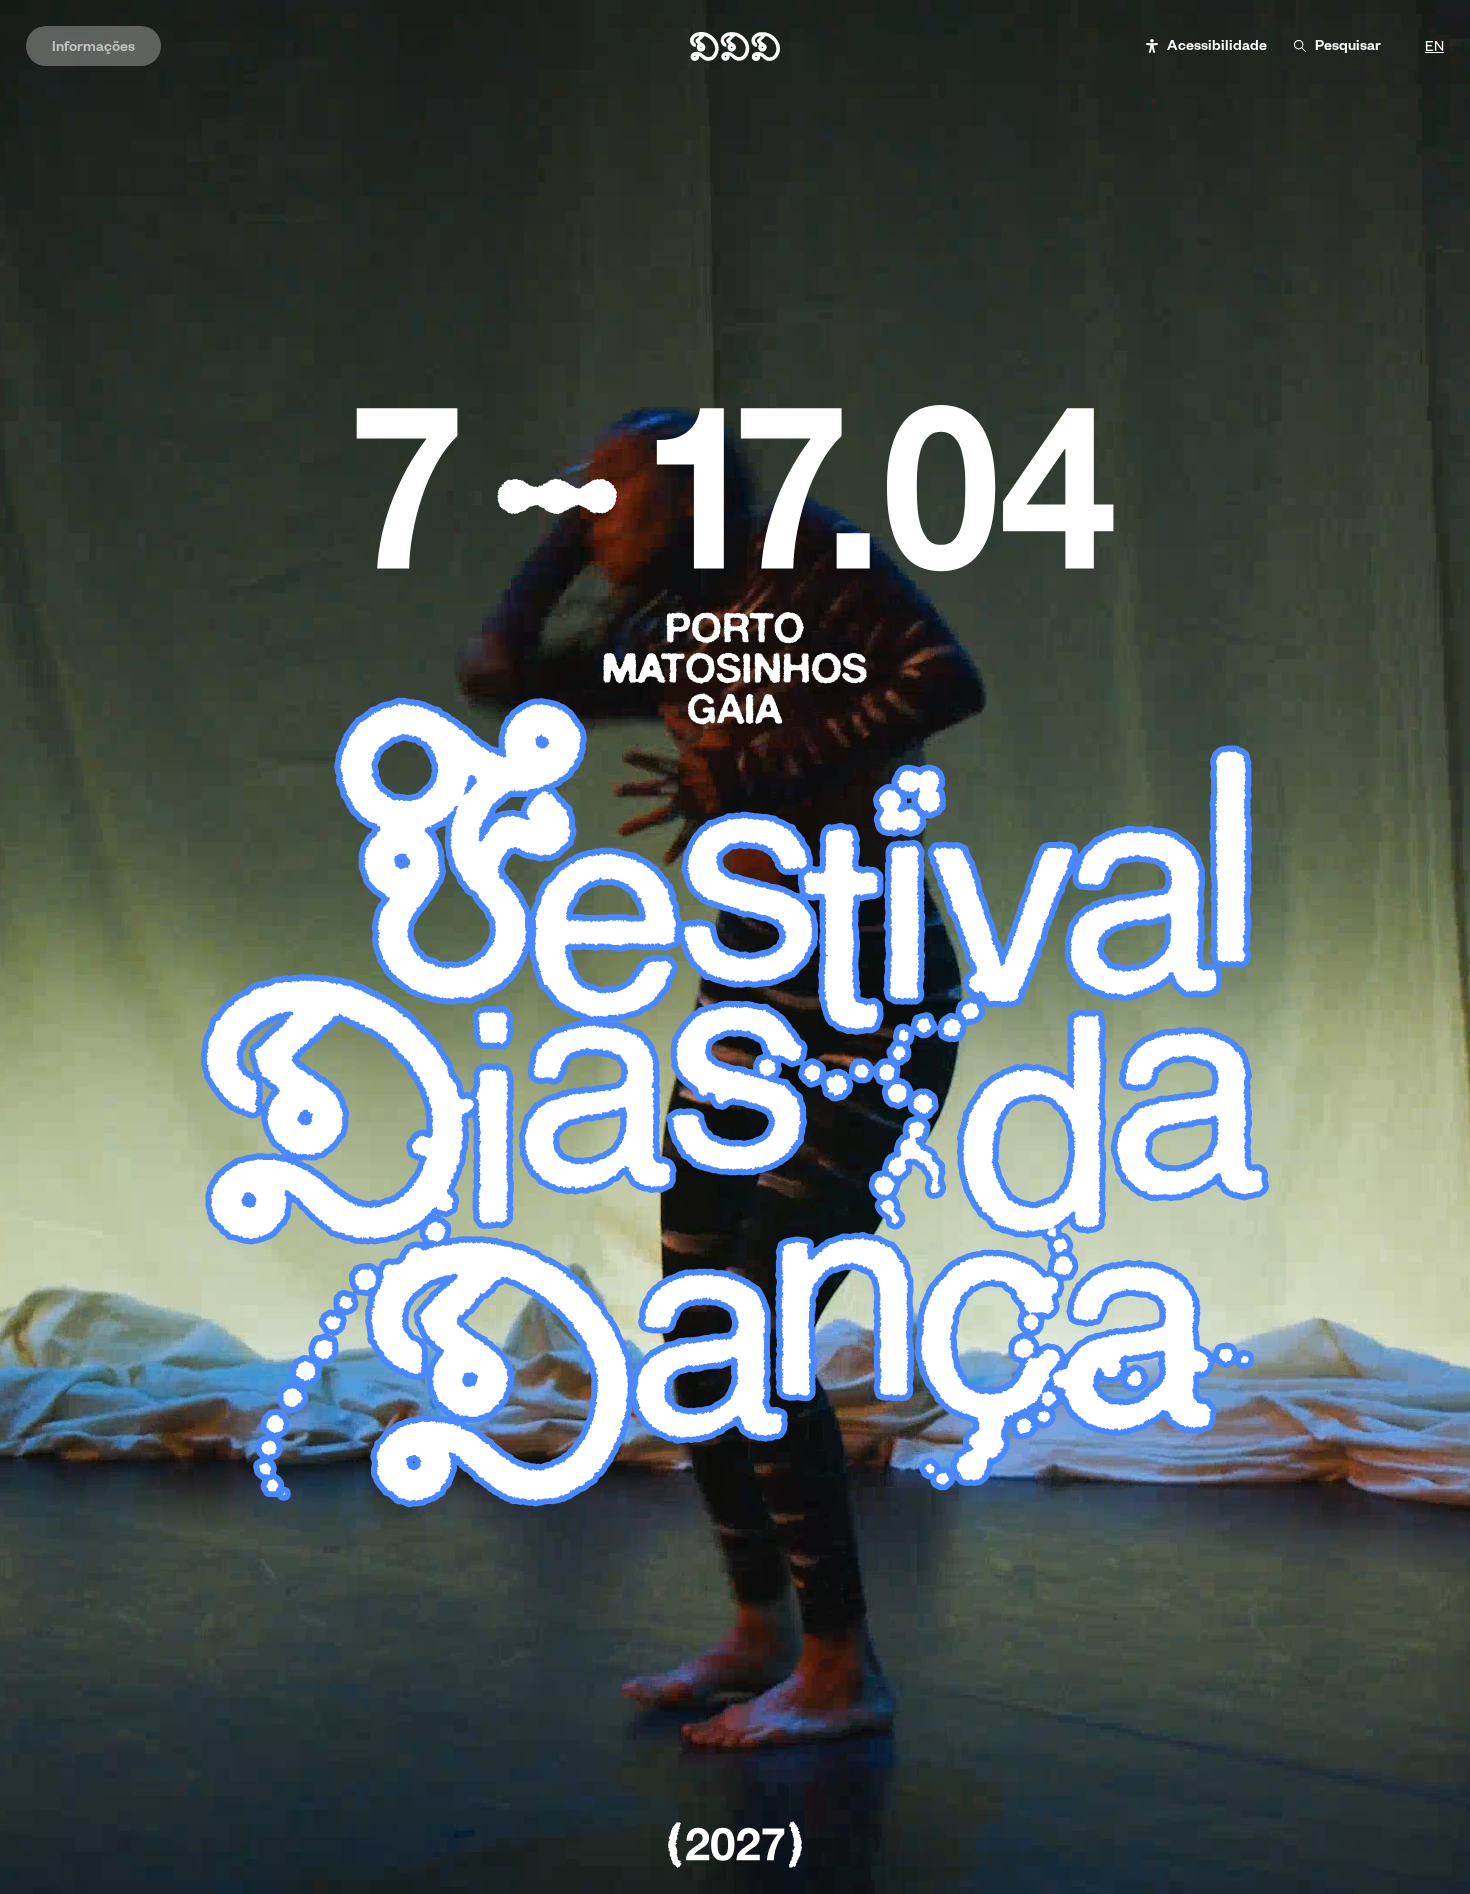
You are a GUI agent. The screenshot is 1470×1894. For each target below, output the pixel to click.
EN (1434, 47)
